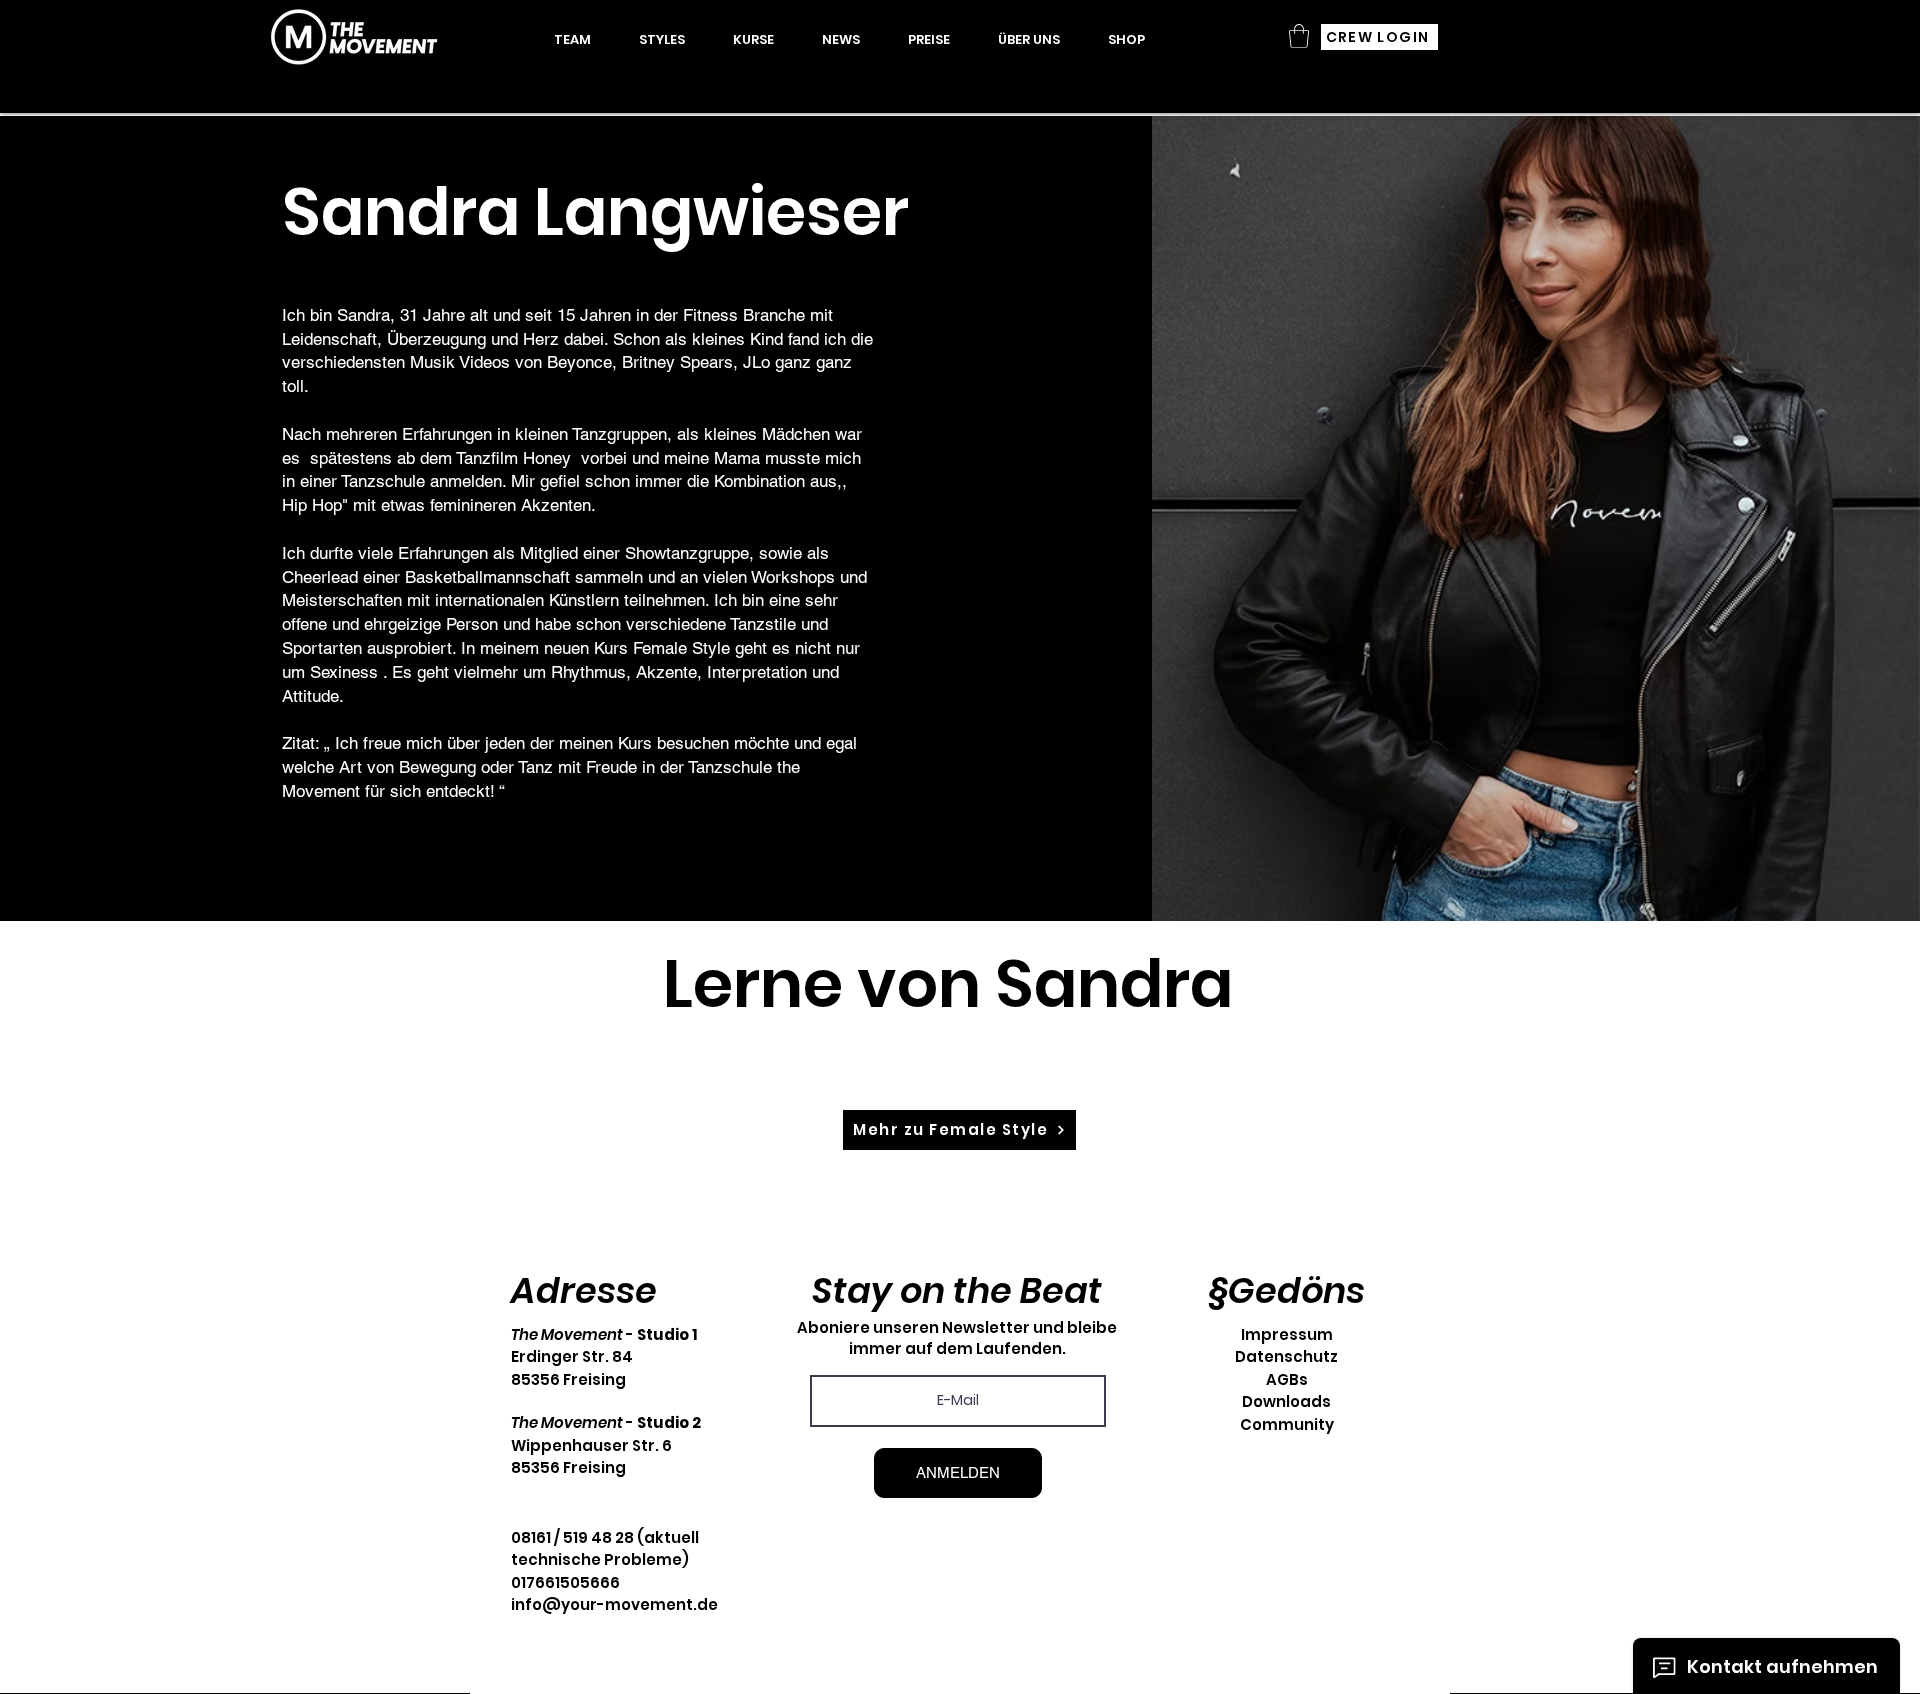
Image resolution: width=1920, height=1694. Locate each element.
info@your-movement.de (614, 1604)
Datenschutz (1286, 1356)
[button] (753, 40)
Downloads (1286, 1401)
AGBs (1287, 1379)
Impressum (1287, 1334)
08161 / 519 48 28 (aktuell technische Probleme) (605, 1549)
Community (1287, 1424)
